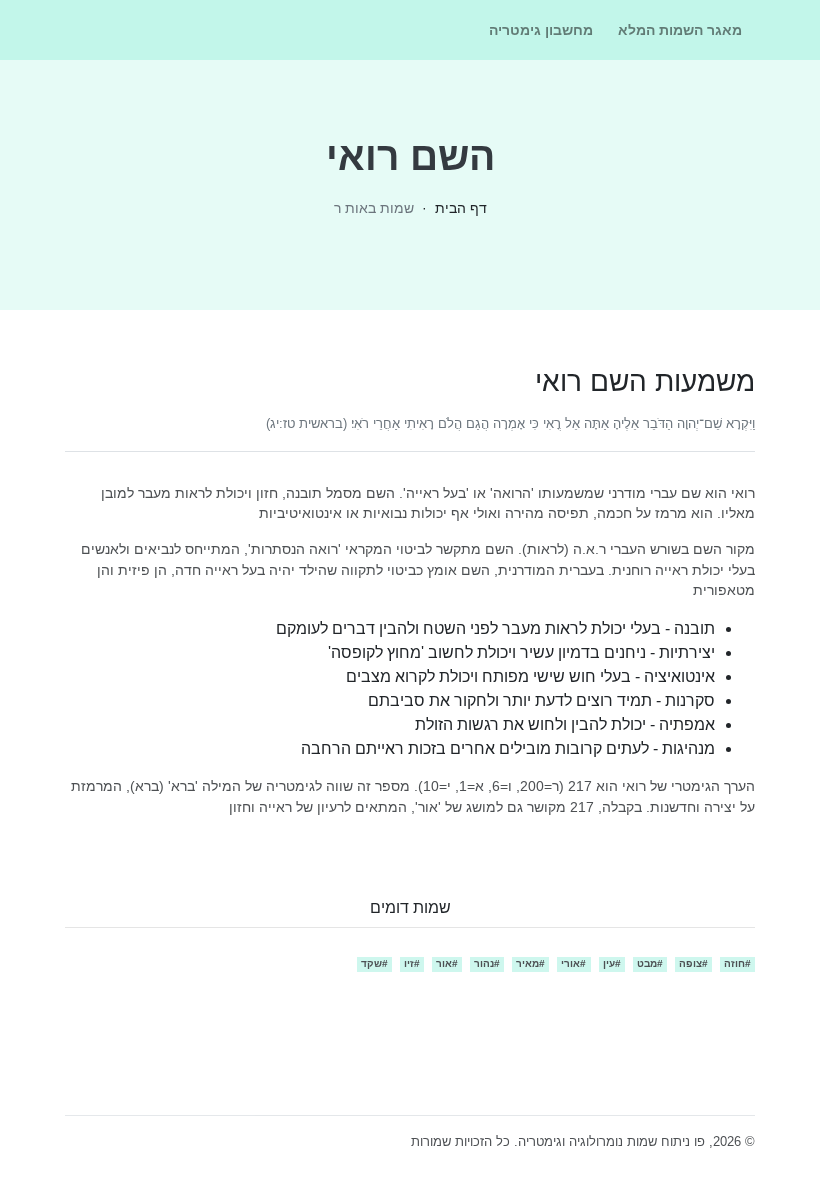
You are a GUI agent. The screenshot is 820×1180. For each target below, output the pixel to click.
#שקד (374, 963)
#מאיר (530, 963)
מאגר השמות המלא (680, 30)
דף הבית (461, 208)
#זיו (412, 963)
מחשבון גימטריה (541, 30)
